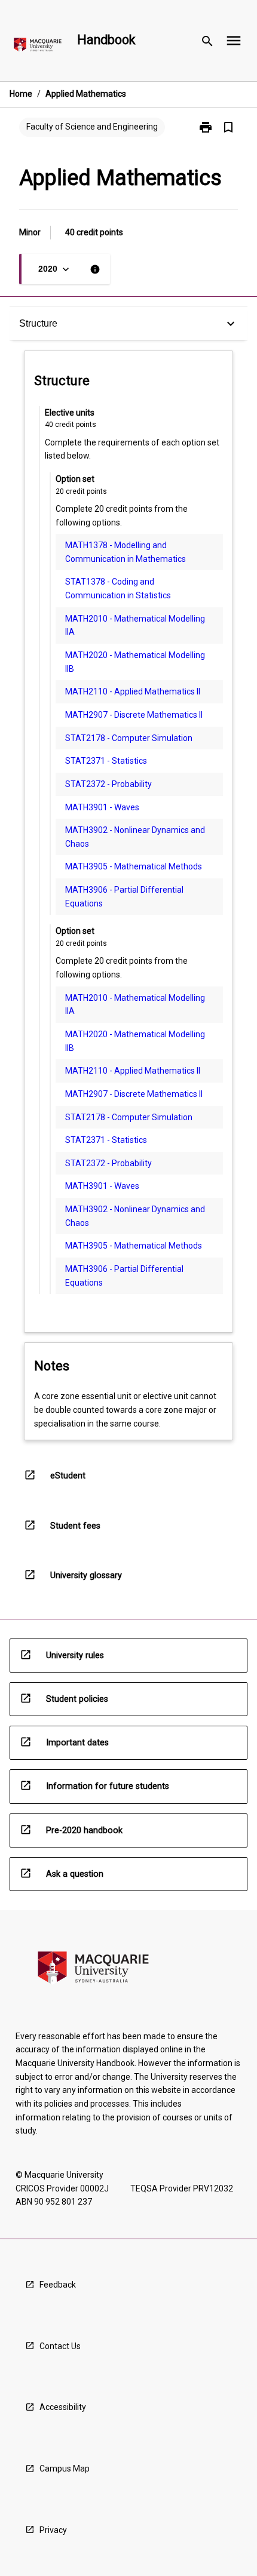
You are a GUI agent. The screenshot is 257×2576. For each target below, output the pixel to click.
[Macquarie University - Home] (38, 47)
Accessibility (63, 2407)
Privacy (53, 2530)
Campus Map (65, 2469)
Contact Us (60, 2346)
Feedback (58, 2285)
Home (21, 94)
